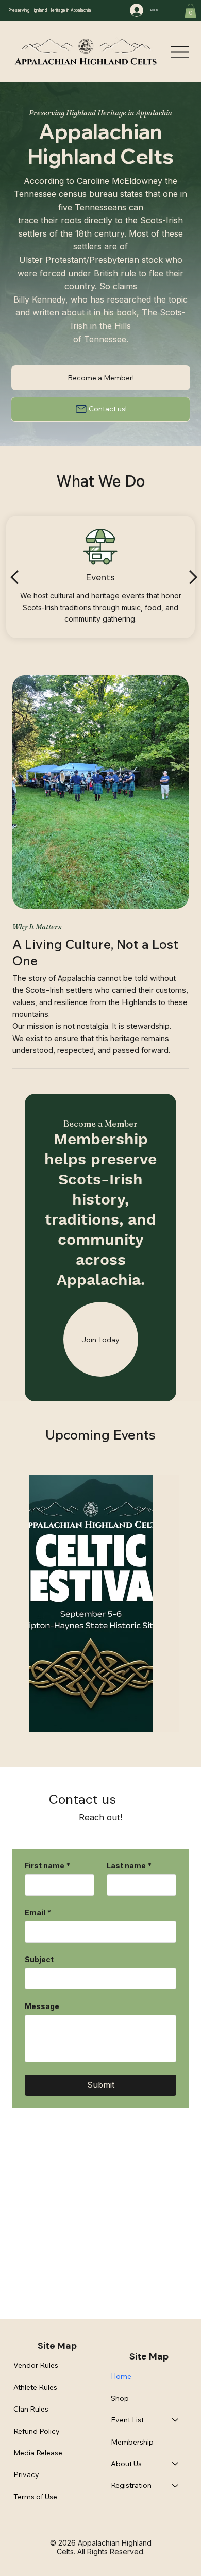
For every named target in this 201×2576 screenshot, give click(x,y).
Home (121, 2376)
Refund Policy (37, 2431)
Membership (132, 2442)
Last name (129, 1866)
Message (42, 2006)
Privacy (26, 2474)
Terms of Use (35, 2497)
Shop (120, 2398)
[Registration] (176, 2485)
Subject (39, 1959)
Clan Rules (31, 2409)
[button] (190, 11)
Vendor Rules (36, 2365)
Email (38, 1912)
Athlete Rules (35, 2387)
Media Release (38, 2453)
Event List (127, 2420)
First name (47, 1866)
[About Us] (176, 2464)
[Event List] (176, 2420)
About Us (126, 2464)
